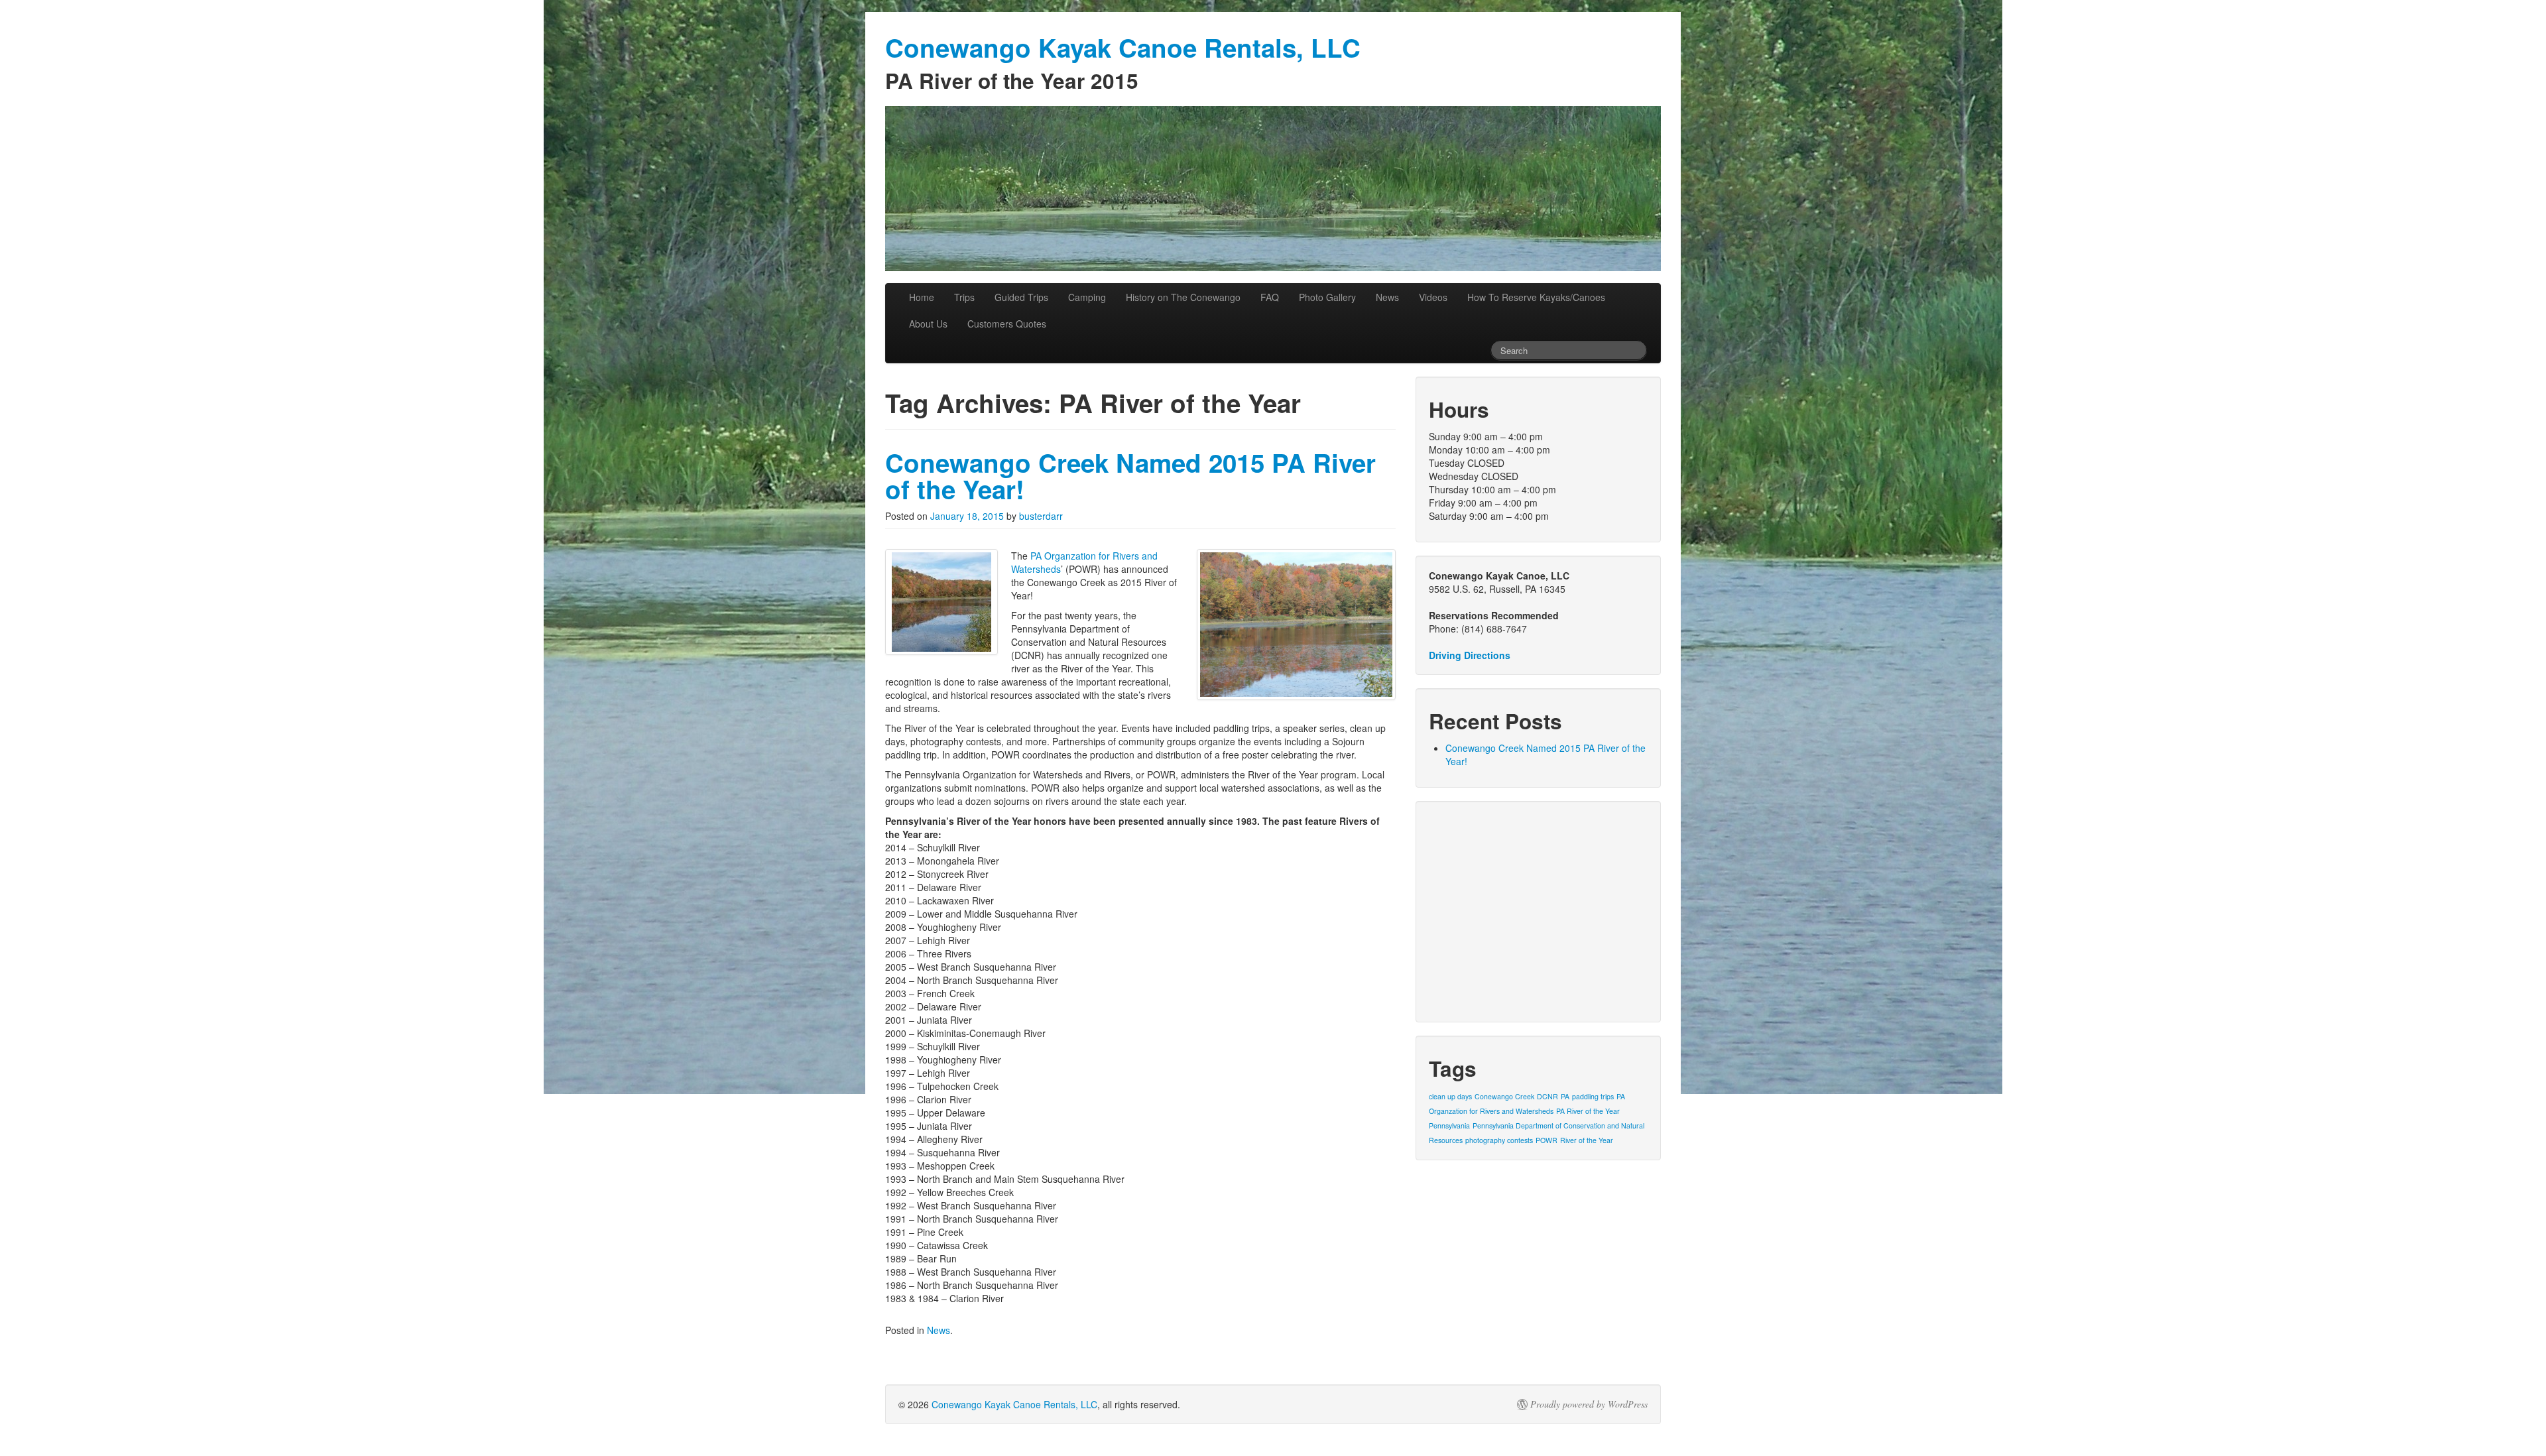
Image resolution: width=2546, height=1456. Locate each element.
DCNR (1547, 1096)
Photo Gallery (1327, 297)
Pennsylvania (1449, 1125)
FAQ (1270, 297)
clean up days (1450, 1096)
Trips (964, 297)
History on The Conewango (1183, 297)
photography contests (1499, 1140)
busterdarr (1041, 516)
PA (1565, 1096)
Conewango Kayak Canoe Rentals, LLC (1014, 1404)
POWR (1546, 1140)
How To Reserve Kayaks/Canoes (1536, 297)
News (1387, 297)
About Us (928, 324)
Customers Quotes (1007, 324)
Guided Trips (1021, 297)
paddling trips (1593, 1096)
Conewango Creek (1504, 1096)
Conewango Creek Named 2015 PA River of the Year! (1130, 476)
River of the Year (1587, 1140)
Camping (1087, 297)
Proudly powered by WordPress (1589, 1404)
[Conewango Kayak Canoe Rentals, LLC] (1273, 189)
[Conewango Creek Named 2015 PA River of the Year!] (941, 602)
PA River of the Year (1588, 1111)
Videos (1433, 297)
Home (922, 297)
